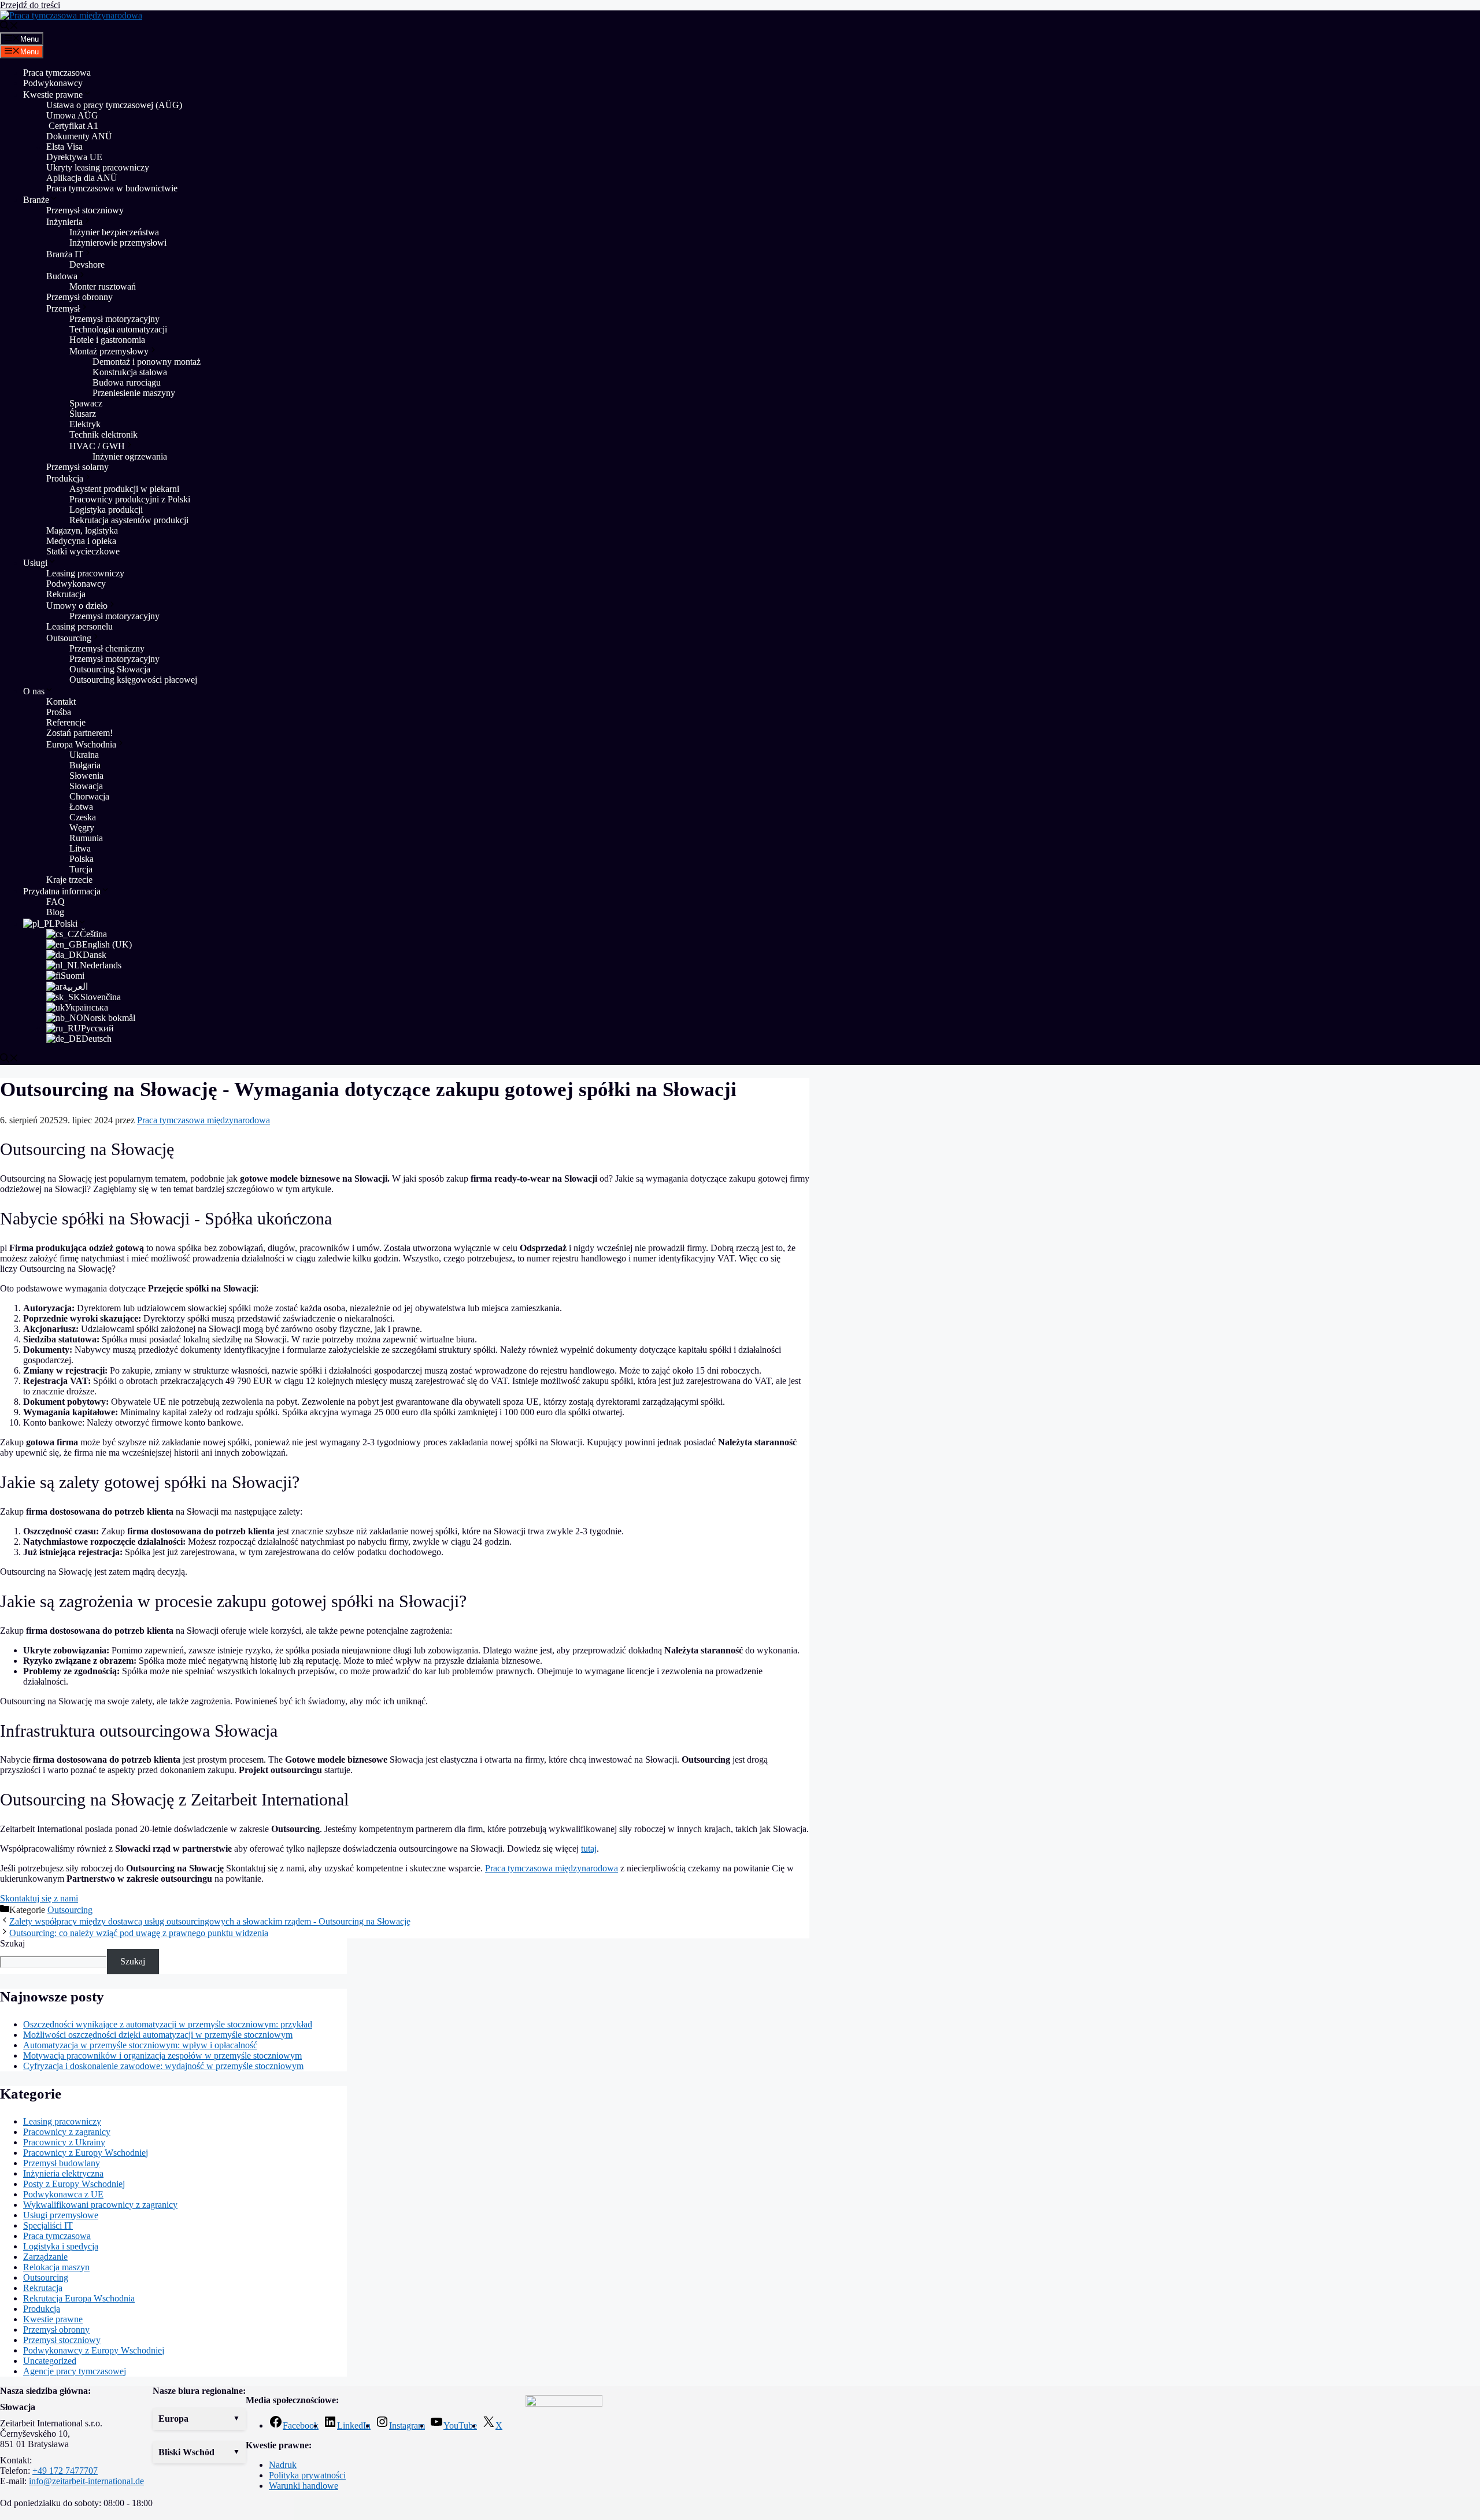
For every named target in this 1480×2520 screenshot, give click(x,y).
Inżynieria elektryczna (63, 2173)
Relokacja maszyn (56, 2267)
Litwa (80, 848)
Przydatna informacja (62, 891)
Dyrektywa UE (74, 157)
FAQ (55, 902)
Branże (36, 200)
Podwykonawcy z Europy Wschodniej (94, 2350)
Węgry (82, 828)
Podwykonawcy (53, 83)
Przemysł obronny (79, 297)
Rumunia (86, 838)
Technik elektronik (103, 434)
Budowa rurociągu (127, 382)
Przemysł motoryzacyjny (114, 319)
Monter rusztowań (103, 286)
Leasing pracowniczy (85, 573)
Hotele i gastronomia (107, 340)
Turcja (81, 869)
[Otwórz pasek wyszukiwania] (9, 27)
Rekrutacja (66, 594)
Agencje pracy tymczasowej (75, 2371)
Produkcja (65, 478)
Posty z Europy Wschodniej (74, 2184)
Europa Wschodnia (81, 744)
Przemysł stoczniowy (85, 210)
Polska (82, 859)
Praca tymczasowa (57, 73)
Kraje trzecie (69, 880)
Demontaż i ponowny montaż (147, 362)
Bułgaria (85, 765)
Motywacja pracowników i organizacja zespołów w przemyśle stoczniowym (162, 2055)
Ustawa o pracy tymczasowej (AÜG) (114, 105)
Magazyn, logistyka (82, 530)
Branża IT (65, 254)
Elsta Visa (64, 147)
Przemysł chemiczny (107, 648)
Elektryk (85, 424)
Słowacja (86, 786)
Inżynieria (64, 222)
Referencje (66, 722)
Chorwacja (89, 796)
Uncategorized (50, 2361)
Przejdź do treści (30, 5)
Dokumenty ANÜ (79, 136)
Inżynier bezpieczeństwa (114, 232)
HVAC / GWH (97, 446)
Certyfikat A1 (72, 126)
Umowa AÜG (72, 115)
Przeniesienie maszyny (135, 393)
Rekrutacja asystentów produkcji (129, 520)
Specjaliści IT (48, 2225)
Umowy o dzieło (77, 606)
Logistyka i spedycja (61, 2246)
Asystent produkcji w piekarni (124, 489)
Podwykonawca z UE (63, 2194)
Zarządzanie (45, 2257)
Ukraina (84, 755)
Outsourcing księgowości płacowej (133, 680)
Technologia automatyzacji (118, 329)
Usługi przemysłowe (61, 2215)
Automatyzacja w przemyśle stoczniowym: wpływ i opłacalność (140, 2045)
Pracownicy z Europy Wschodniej (86, 2153)
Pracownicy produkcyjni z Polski (130, 499)
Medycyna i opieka (81, 541)
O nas (34, 691)
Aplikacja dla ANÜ (82, 178)
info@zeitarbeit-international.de (86, 2481)
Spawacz (86, 403)
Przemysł (63, 308)
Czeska (83, 817)
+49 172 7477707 (65, 2471)
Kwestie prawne (53, 95)
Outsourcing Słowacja (110, 669)
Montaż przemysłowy (109, 351)
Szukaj (12, 1943)
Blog (55, 912)
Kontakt (61, 702)
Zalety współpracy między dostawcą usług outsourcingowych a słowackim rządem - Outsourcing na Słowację (210, 1921)
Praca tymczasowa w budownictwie (112, 188)
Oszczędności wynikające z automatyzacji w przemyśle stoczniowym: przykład (168, 2024)
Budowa (62, 276)
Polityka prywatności (307, 2475)
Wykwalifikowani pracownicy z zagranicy (100, 2205)
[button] (199, 2419)
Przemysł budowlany (62, 2163)
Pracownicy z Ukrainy (64, 2142)
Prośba (59, 712)
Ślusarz (83, 414)
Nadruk (283, 2465)
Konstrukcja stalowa (130, 372)
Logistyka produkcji (106, 510)
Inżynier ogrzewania (130, 456)
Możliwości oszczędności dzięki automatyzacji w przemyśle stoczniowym (158, 2035)
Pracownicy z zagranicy (67, 2132)
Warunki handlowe (304, 2486)
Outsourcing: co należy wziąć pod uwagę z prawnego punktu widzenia (139, 1933)
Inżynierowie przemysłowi (118, 243)
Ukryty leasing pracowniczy (98, 167)
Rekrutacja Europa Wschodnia (79, 2298)
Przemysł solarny (77, 467)
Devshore (87, 264)
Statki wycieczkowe (83, 551)
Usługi (35, 563)
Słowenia (86, 776)
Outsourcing (69, 638)
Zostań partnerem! (79, 733)
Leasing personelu (79, 626)
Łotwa (81, 807)
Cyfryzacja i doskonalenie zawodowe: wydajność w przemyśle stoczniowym (163, 2066)
